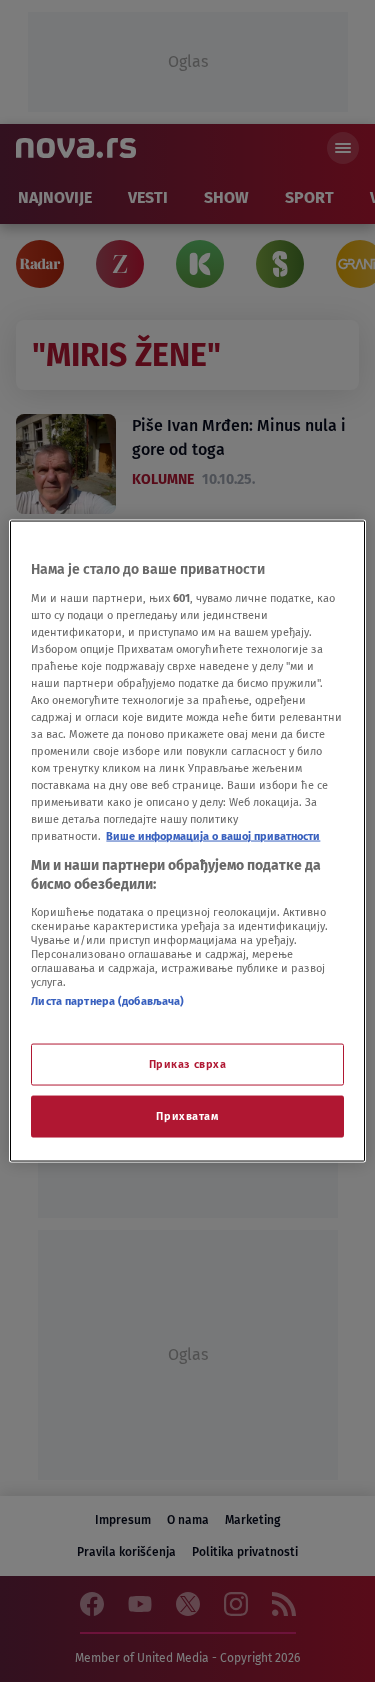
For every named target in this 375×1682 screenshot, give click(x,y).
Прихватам (187, 1116)
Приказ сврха (188, 1064)
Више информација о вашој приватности (213, 836)
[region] (187, 841)
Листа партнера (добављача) (107, 1000)
